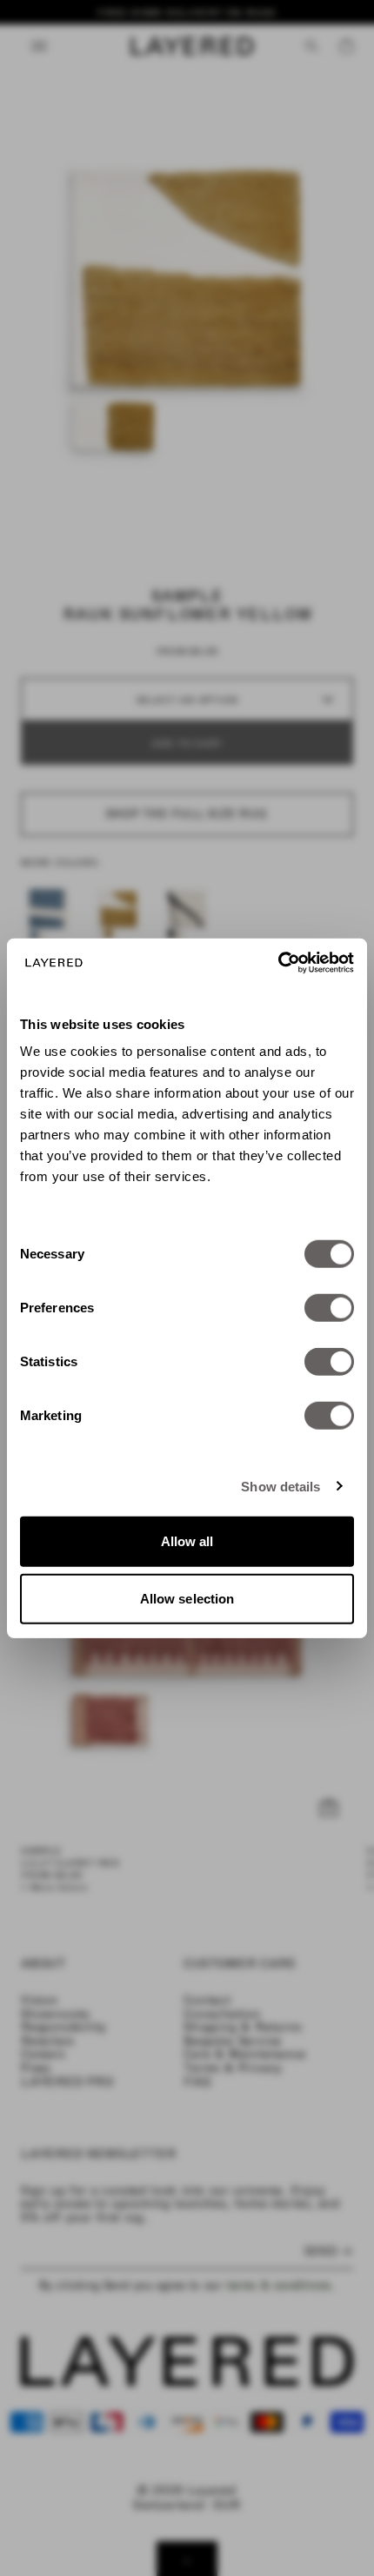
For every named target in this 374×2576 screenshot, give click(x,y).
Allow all (187, 1541)
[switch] (329, 1308)
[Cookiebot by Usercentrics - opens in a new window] (278, 963)
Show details (280, 1486)
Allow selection (187, 1598)
